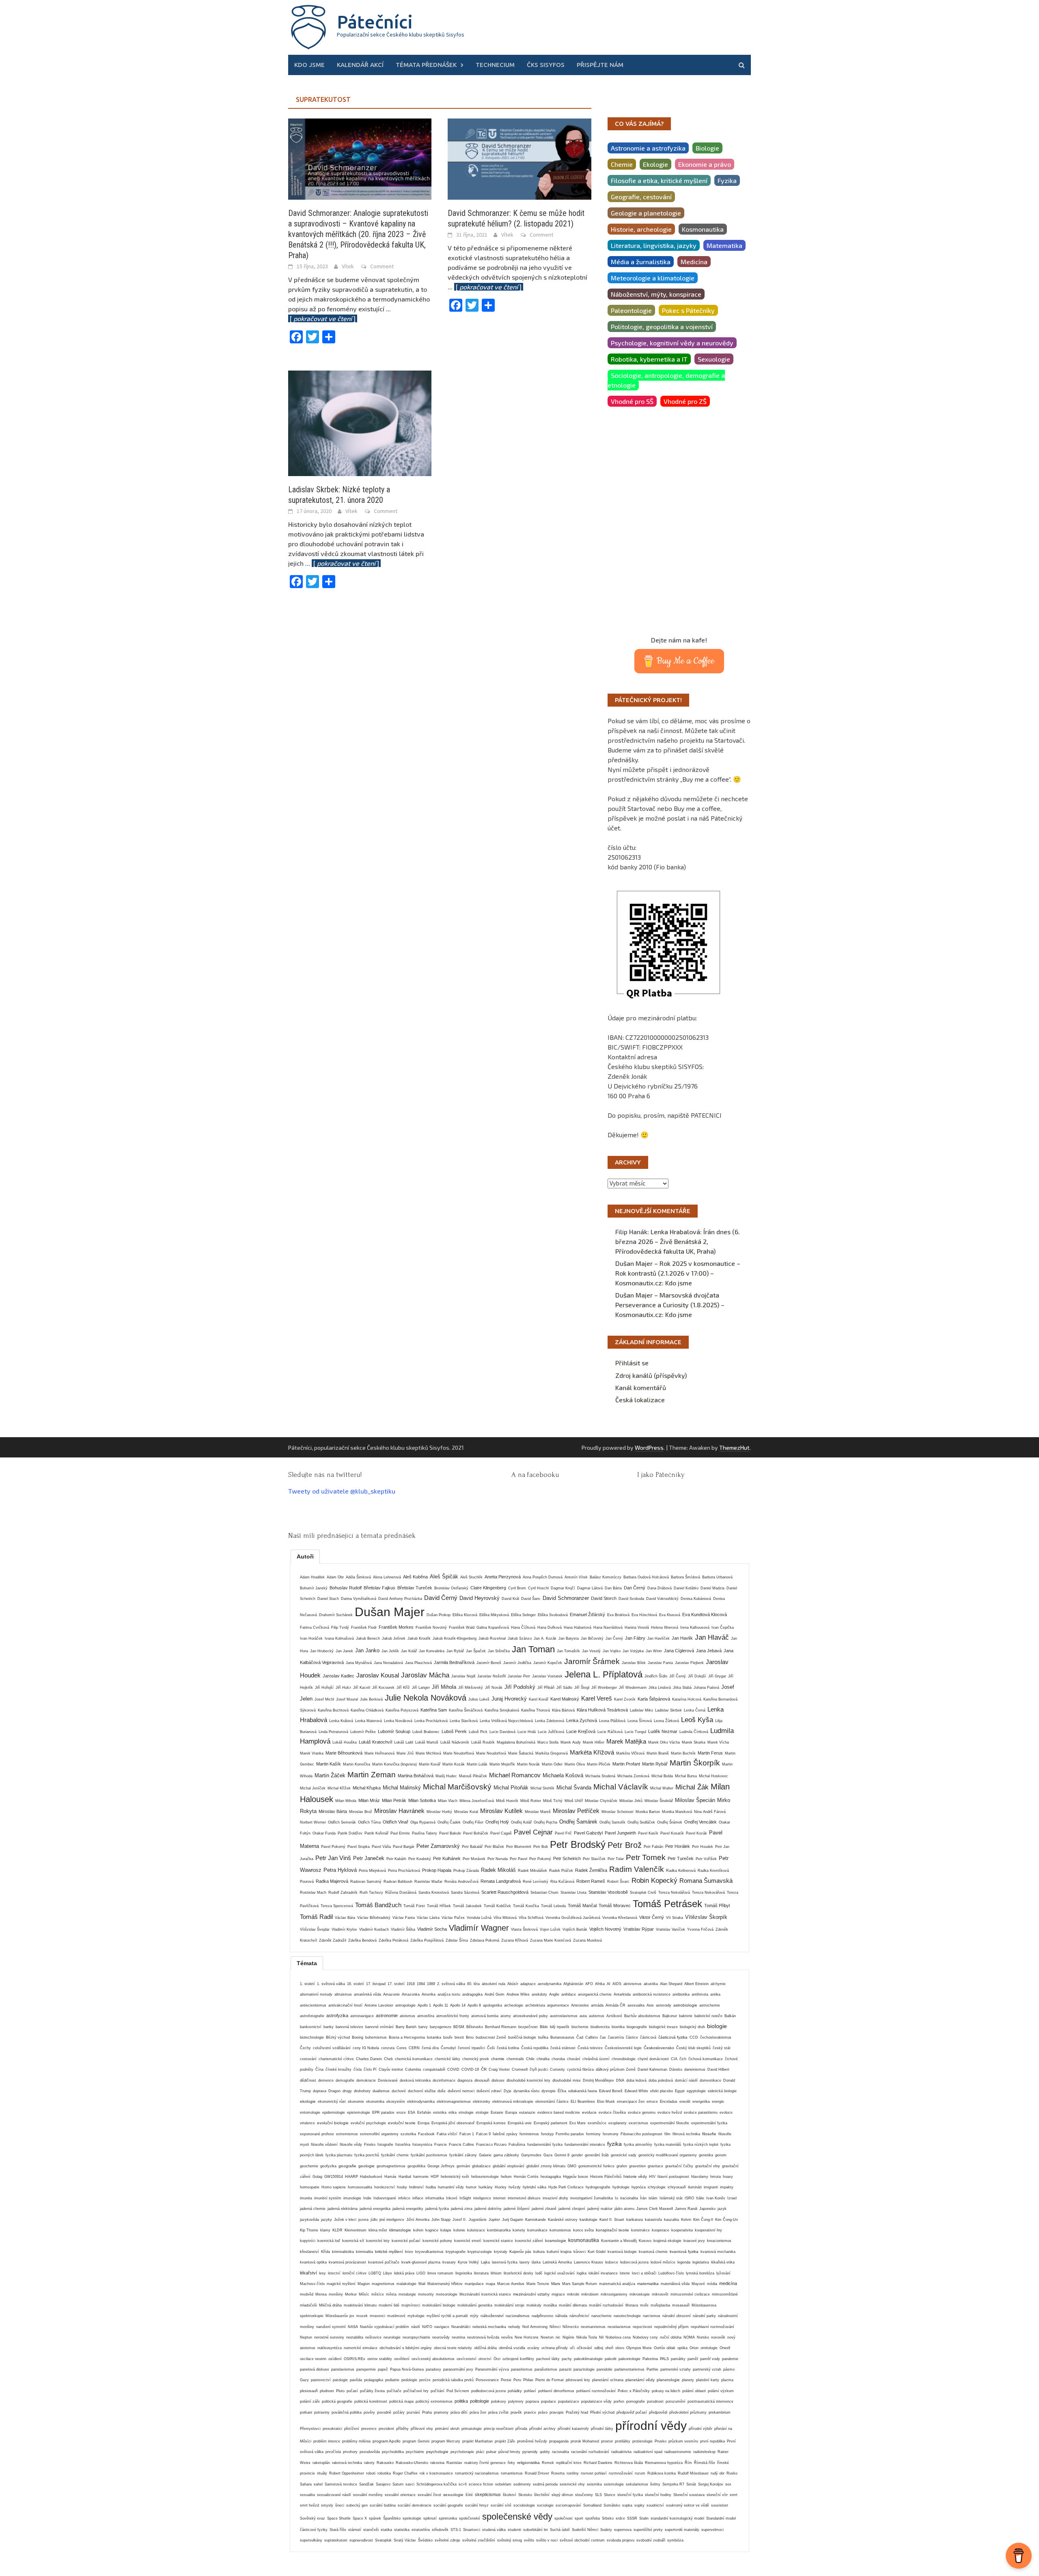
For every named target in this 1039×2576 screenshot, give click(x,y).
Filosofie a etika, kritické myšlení (659, 180)
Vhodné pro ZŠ (685, 401)
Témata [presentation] (307, 1963)
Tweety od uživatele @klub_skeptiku (342, 1491)
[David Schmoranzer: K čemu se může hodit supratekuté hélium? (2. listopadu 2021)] (519, 158)
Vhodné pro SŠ (632, 401)
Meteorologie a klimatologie (653, 278)
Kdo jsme (309, 65)
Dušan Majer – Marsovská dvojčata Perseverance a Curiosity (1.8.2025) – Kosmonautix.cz (670, 1305)
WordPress (649, 1448)
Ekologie (655, 164)
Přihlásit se (632, 1363)
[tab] (305, 1556)
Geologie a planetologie (646, 213)
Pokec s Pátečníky (688, 310)
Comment (382, 266)
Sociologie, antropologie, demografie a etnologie (666, 380)
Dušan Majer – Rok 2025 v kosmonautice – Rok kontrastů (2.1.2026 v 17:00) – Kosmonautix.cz (678, 1273)
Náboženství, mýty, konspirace (656, 294)
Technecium (495, 65)
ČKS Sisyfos (546, 65)
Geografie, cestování (641, 197)
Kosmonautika (703, 229)
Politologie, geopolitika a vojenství (662, 327)
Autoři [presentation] (305, 1556)
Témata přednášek (426, 65)
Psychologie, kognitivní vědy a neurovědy (672, 343)
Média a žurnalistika (641, 262)
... (485, 287)
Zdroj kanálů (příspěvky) (651, 1375)
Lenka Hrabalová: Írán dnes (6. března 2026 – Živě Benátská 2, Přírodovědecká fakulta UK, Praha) (678, 1241)
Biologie (707, 148)
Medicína (694, 262)
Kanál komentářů (641, 1387)
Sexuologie (714, 359)
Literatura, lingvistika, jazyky (654, 245)
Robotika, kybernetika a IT (649, 359)
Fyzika (727, 180)
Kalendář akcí (360, 65)
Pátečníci (375, 22)
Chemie (622, 164)
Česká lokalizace (640, 1400)
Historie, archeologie (641, 229)
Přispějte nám (600, 65)
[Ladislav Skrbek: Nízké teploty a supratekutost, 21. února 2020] (360, 422)
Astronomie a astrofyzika (648, 148)
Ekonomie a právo (705, 164)
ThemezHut (734, 1448)
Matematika (724, 245)
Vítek (348, 266)
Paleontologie (631, 310)
